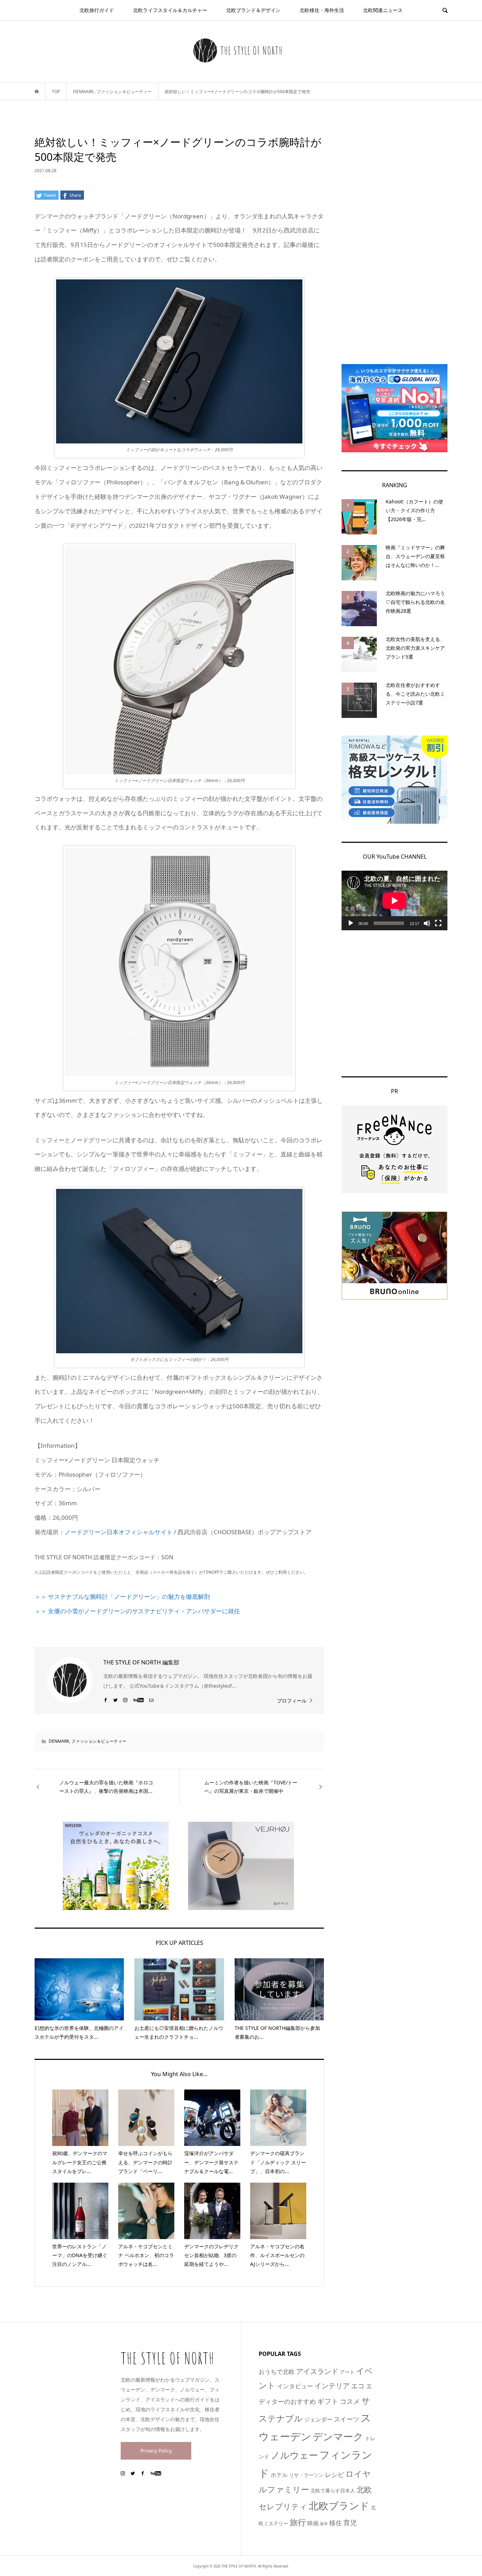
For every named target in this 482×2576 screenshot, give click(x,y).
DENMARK (59, 1741)
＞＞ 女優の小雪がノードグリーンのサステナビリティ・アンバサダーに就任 (137, 1611)
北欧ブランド (339, 2505)
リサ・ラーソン (306, 2475)
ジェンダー (318, 2419)
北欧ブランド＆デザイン (253, 10)
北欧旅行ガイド (97, 10)
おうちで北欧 (277, 2372)
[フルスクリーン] (438, 923)
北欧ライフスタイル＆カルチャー (170, 10)
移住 (336, 2523)
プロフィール (292, 1701)
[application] (394, 900)
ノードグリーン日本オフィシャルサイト (119, 1532)
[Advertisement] (394, 241)
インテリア (332, 2385)
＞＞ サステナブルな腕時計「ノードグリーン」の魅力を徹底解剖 (122, 1597)
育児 (350, 2523)
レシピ (335, 2474)
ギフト (328, 2401)
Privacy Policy (156, 2451)
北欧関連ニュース (383, 10)
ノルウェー (294, 2455)
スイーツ (347, 2419)
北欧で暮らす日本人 (333, 2490)
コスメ (350, 2401)
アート (347, 2372)
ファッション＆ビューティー (99, 1741)
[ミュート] (427, 923)
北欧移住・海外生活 (322, 10)
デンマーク (338, 2436)
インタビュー (295, 2386)
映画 (313, 2523)
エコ (358, 2386)
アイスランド (317, 2371)
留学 (324, 2524)
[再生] (351, 923)
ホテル (279, 2475)
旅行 (298, 2522)
